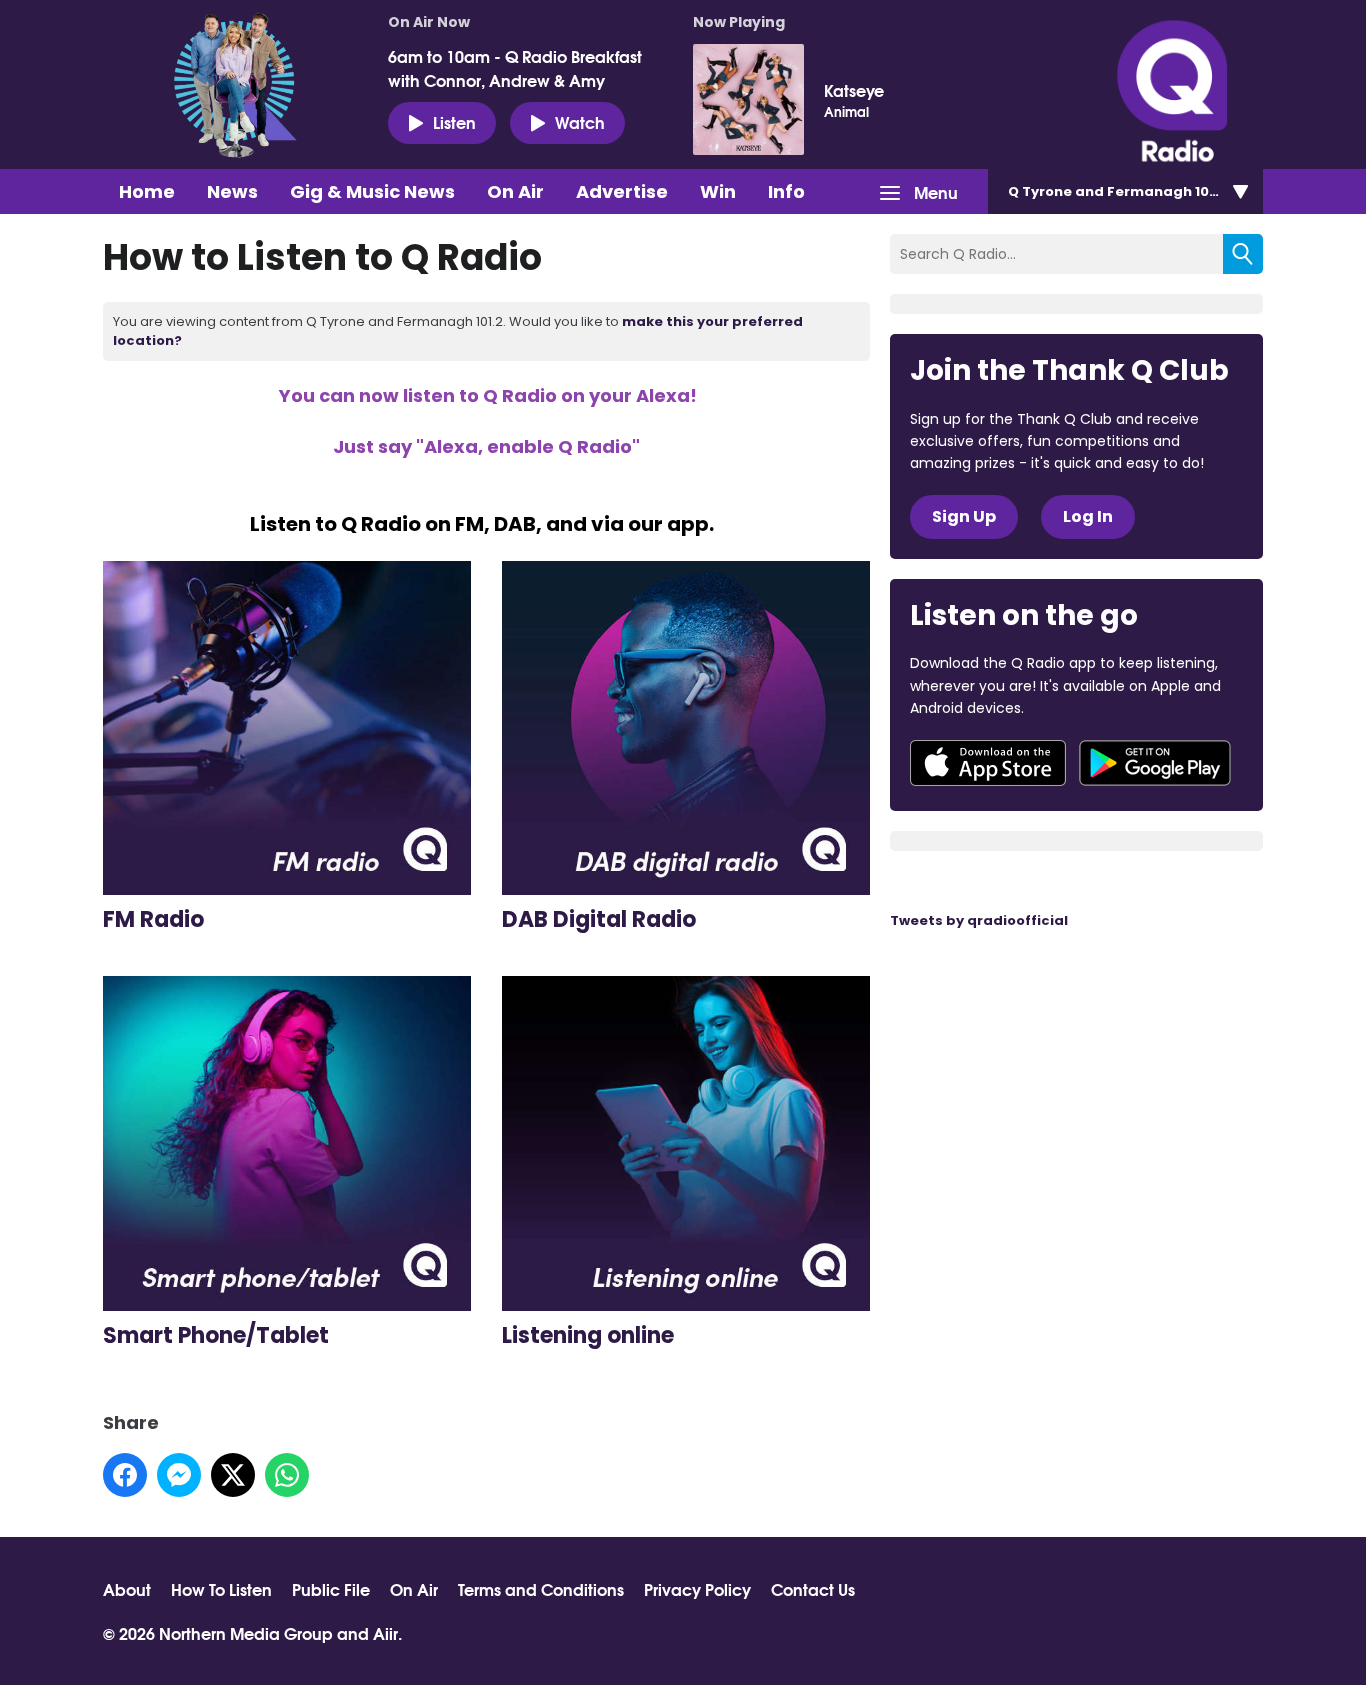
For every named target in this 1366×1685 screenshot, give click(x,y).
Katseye (854, 90)
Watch (580, 121)
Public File (331, 1589)
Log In (1088, 516)
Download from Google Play (1155, 763)
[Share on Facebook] (125, 1475)
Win (718, 191)
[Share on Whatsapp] (287, 1475)
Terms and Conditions (541, 1589)
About (127, 1589)
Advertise (622, 191)
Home (147, 191)
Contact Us (813, 1589)
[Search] (1243, 254)
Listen (454, 121)
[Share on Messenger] (179, 1475)
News (232, 191)
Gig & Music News (372, 191)
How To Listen (221, 1589)
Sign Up (964, 516)
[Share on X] (233, 1475)
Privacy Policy (697, 1589)
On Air (515, 191)
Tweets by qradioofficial (979, 920)
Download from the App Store (988, 763)
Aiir (385, 1632)
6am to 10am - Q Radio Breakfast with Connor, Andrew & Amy (515, 68)
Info (786, 191)
